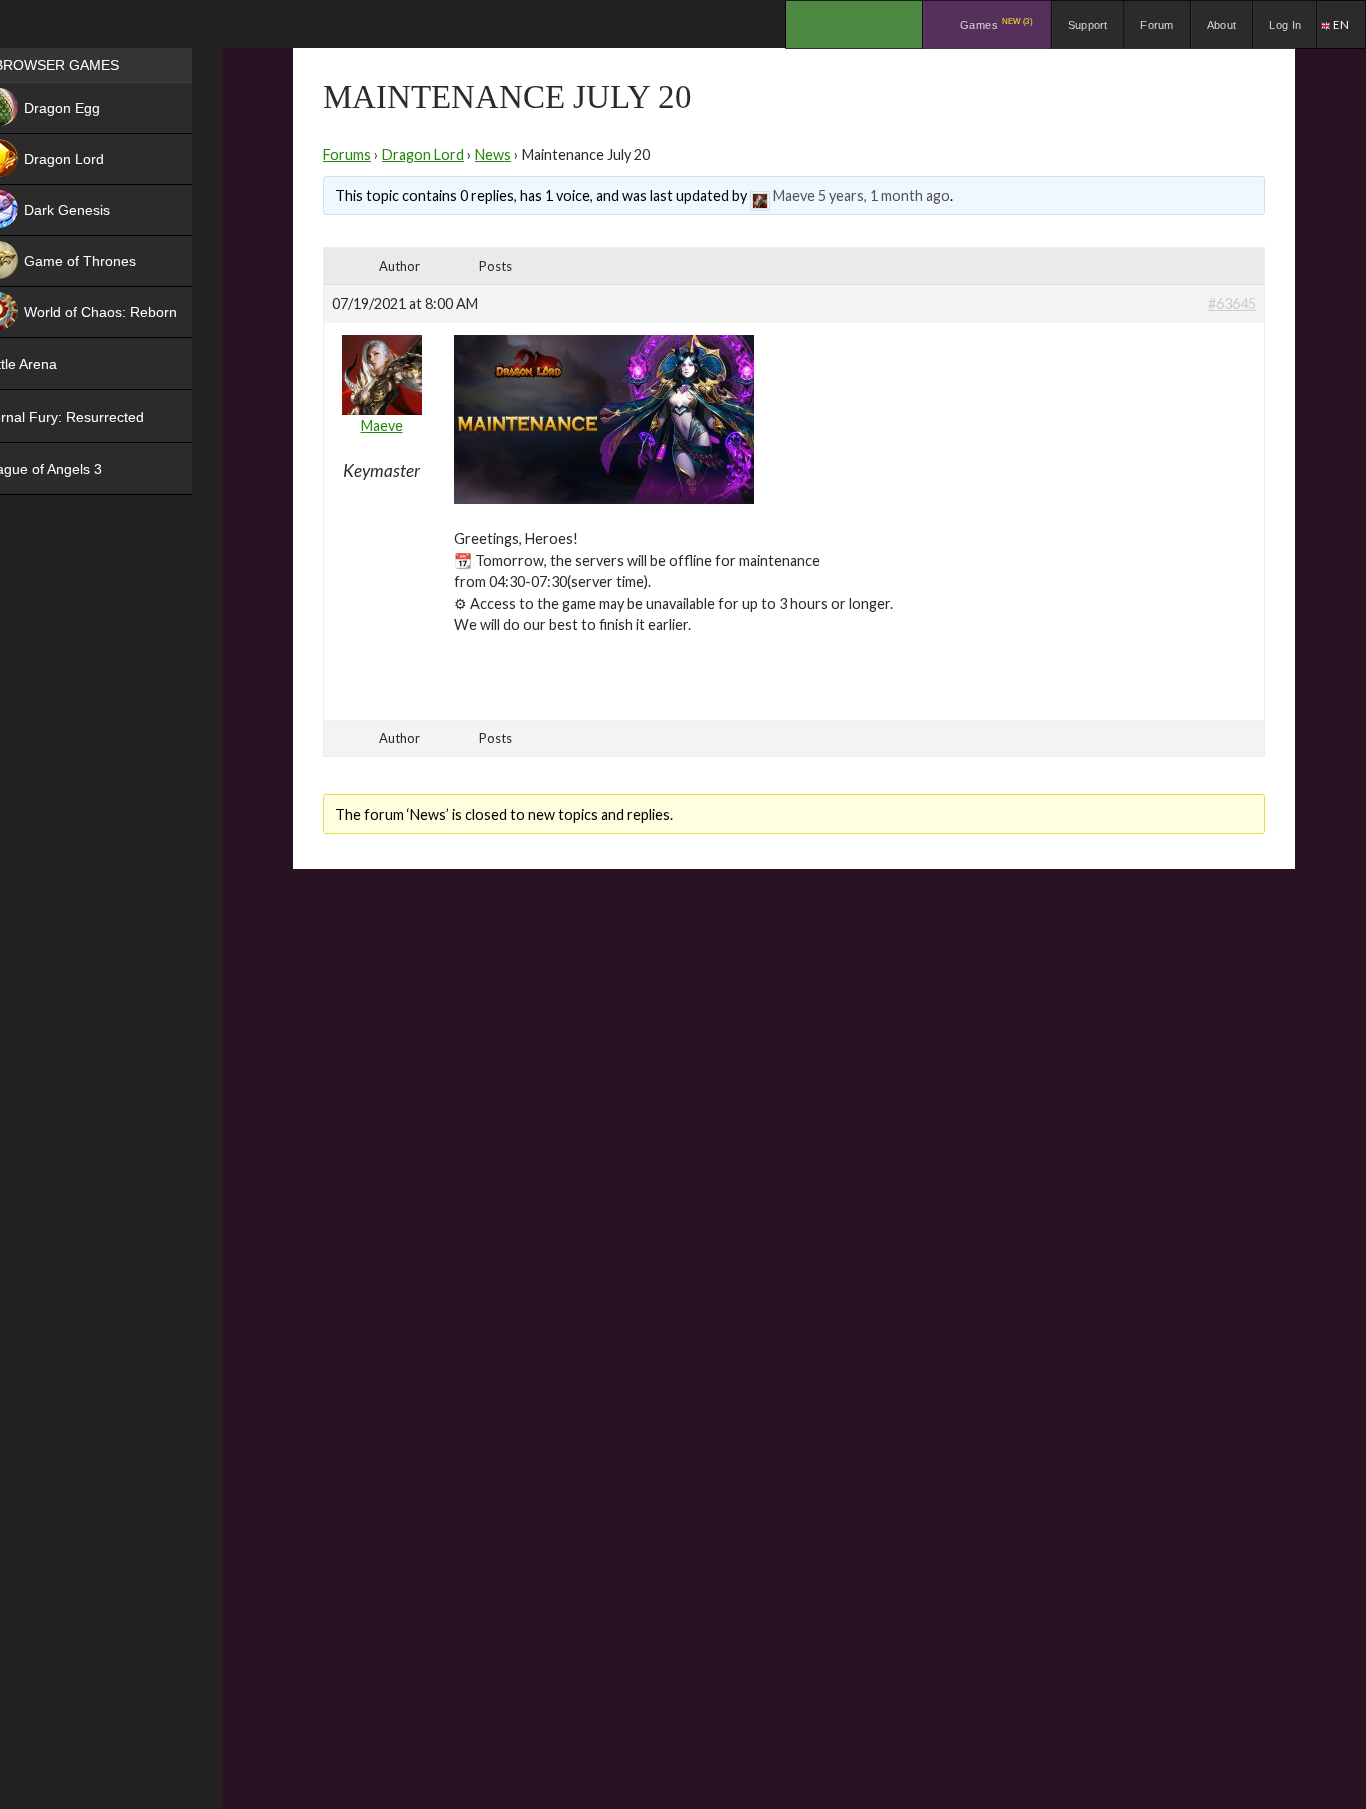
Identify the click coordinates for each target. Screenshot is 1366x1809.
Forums (347, 154)
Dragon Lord (423, 154)
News (493, 154)
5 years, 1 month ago (884, 195)
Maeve (794, 195)
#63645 (1232, 303)
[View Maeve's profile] (760, 195)
